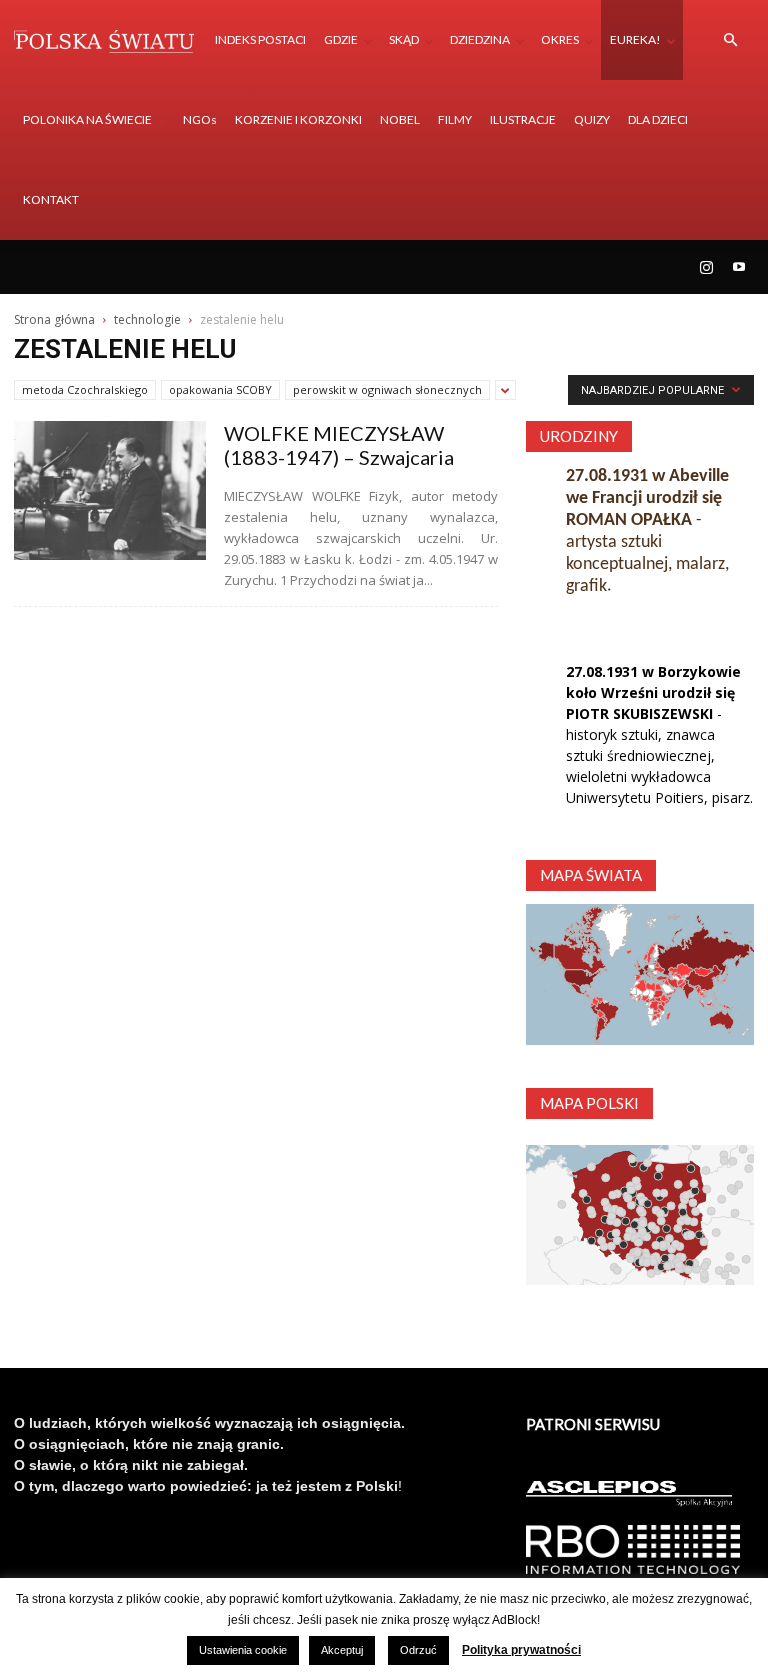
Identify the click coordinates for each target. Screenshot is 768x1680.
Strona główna (54, 319)
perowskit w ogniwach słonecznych (387, 389)
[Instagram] (706, 267)
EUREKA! (635, 39)
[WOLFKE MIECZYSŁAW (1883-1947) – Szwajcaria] (110, 490)
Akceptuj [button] (342, 1650)
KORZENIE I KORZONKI (298, 119)
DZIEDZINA (480, 39)
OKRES (560, 39)
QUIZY (592, 119)
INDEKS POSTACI (260, 39)
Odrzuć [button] (418, 1650)
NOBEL (400, 119)
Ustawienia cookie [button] (243, 1650)
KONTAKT (51, 199)
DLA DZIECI (658, 119)
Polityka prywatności (521, 1650)
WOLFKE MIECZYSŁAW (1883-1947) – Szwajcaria (339, 445)
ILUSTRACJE (523, 119)
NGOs (200, 119)
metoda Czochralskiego (85, 389)
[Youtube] (739, 267)
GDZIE (341, 39)
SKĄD (404, 39)
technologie (147, 319)
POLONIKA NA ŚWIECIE (87, 119)
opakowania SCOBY (220, 389)
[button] (730, 40)
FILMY (455, 119)
